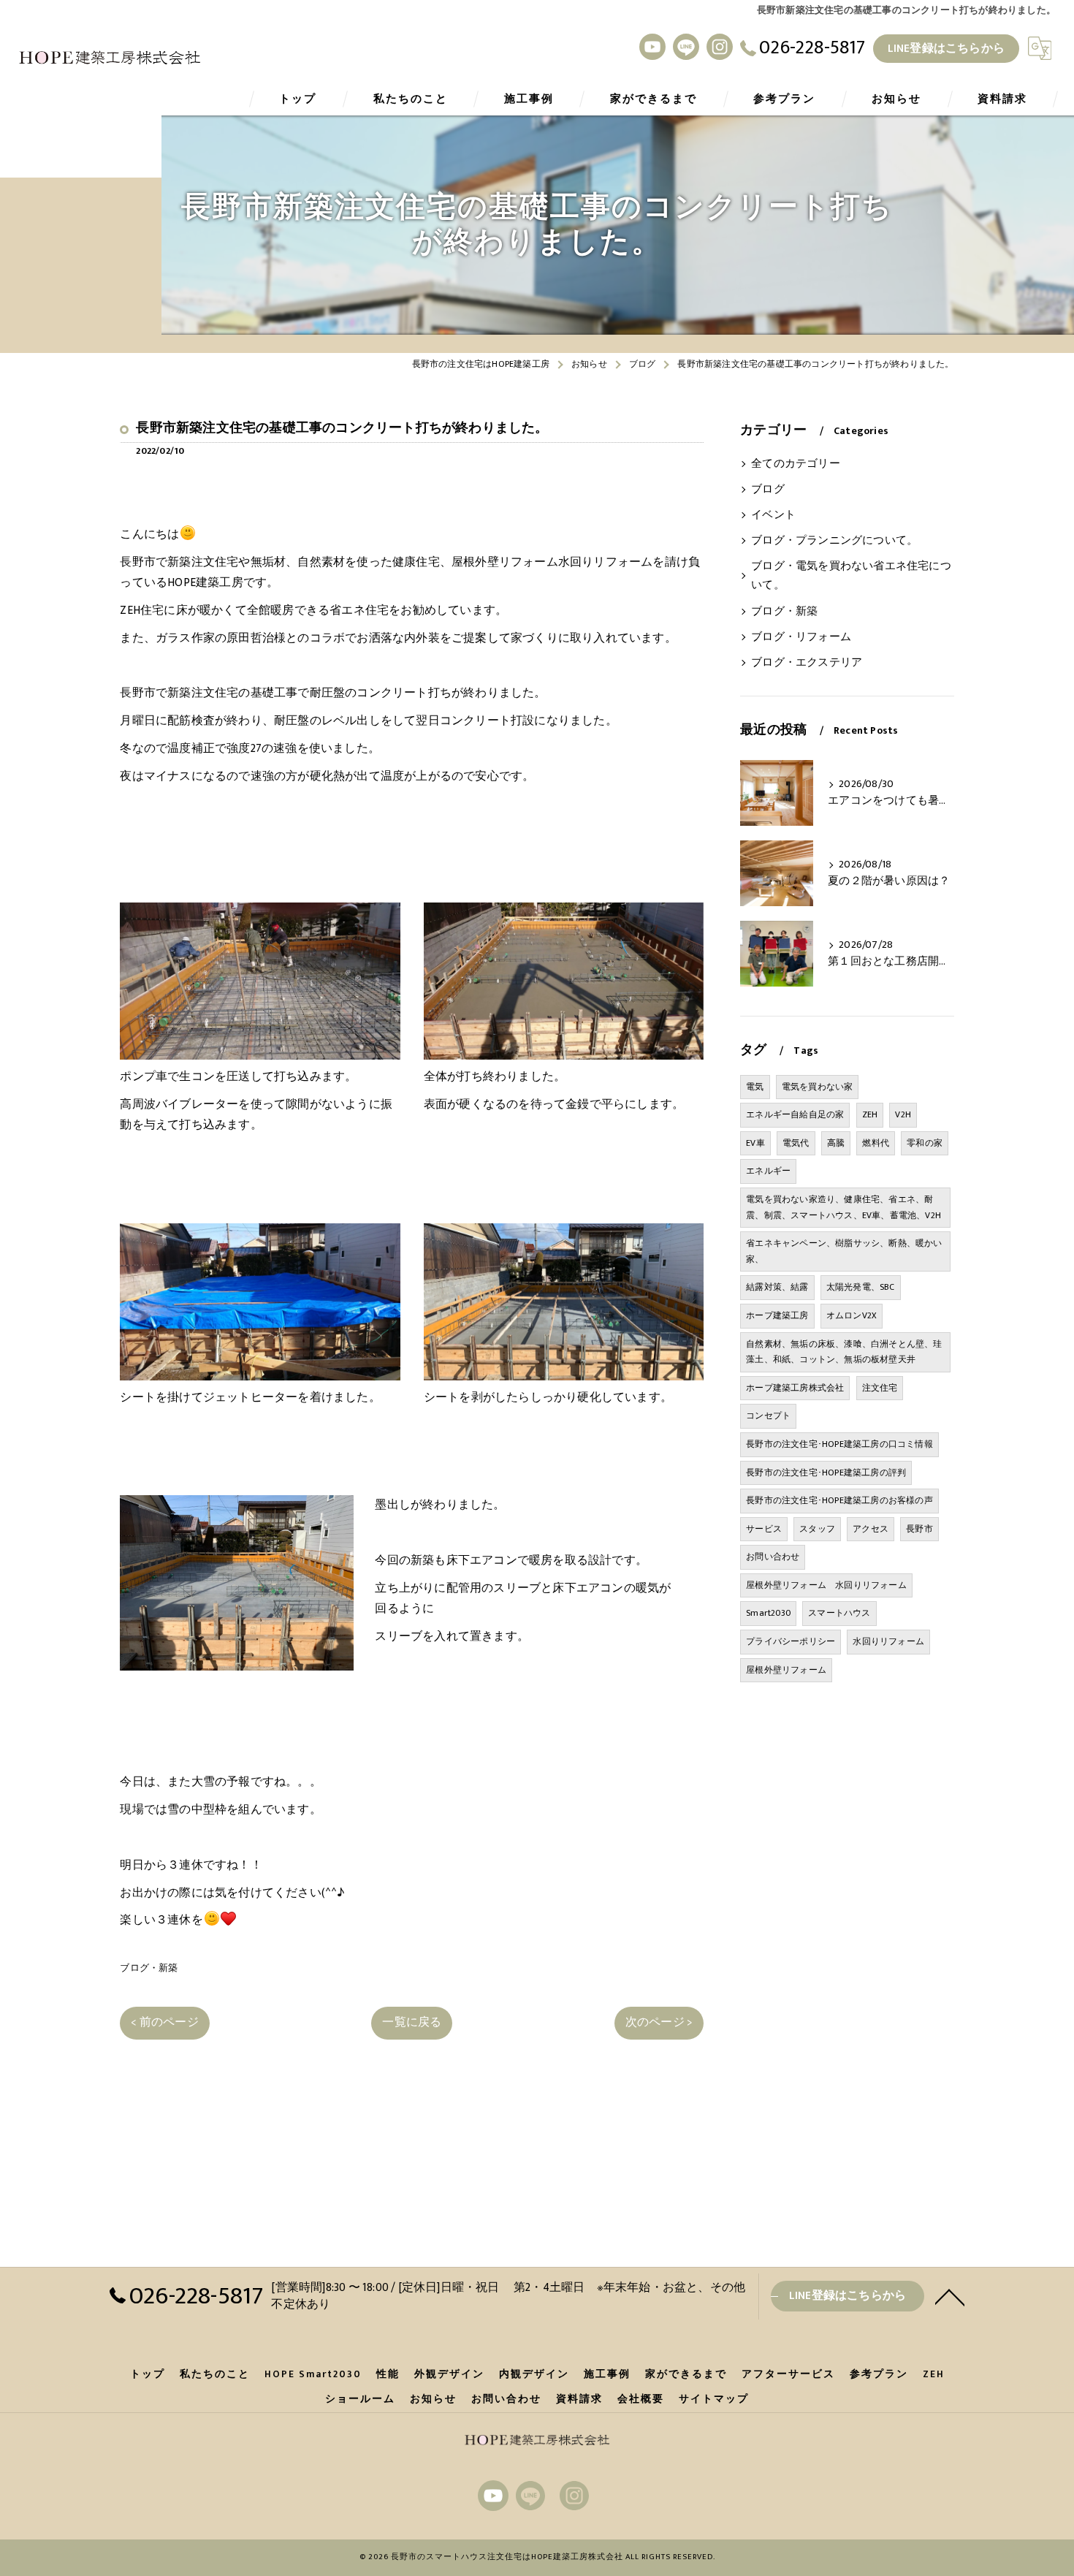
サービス (764, 1529)
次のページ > (659, 2022)
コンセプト (768, 1416)
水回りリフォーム (888, 1641)
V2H (903, 1114)
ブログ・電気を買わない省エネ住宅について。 (851, 576)
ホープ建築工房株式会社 (795, 1388)
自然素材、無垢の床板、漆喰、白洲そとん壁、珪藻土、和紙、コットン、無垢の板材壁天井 (844, 1352)
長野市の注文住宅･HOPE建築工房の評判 (826, 1473)
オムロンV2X (852, 1315)
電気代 (796, 1143)
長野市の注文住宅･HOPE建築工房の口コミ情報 (839, 1444)
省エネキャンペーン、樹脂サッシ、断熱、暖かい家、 (844, 1251)
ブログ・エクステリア (807, 663)
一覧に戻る (412, 2022)
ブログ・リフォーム (801, 637)
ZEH (870, 1114)
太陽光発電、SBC (861, 1287)
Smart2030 (768, 1613)
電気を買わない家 (818, 1087)
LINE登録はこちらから (946, 48)
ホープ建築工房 (777, 1315)
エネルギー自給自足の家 (795, 1114)
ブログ (768, 490)
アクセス (871, 1529)
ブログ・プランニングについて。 (834, 541)
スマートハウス (839, 1613)
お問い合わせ (773, 1557)
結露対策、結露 (777, 1287)
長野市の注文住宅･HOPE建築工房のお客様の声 (839, 1500)
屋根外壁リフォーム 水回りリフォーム (826, 1585)
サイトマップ (714, 2399)
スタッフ (817, 1529)
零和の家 (925, 1143)
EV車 (755, 1143)
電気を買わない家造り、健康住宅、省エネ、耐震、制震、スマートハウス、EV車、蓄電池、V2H (843, 1207)
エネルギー (768, 1171)
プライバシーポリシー (791, 1641)
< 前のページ (164, 2022)
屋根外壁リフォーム (786, 1670)
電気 (755, 1087)
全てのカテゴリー (796, 464)
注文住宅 (880, 1388)
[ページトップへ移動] (950, 2296)
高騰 (836, 1143)
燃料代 (876, 1143)
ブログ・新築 (149, 1968)
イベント (773, 515)
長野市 (919, 1529)
